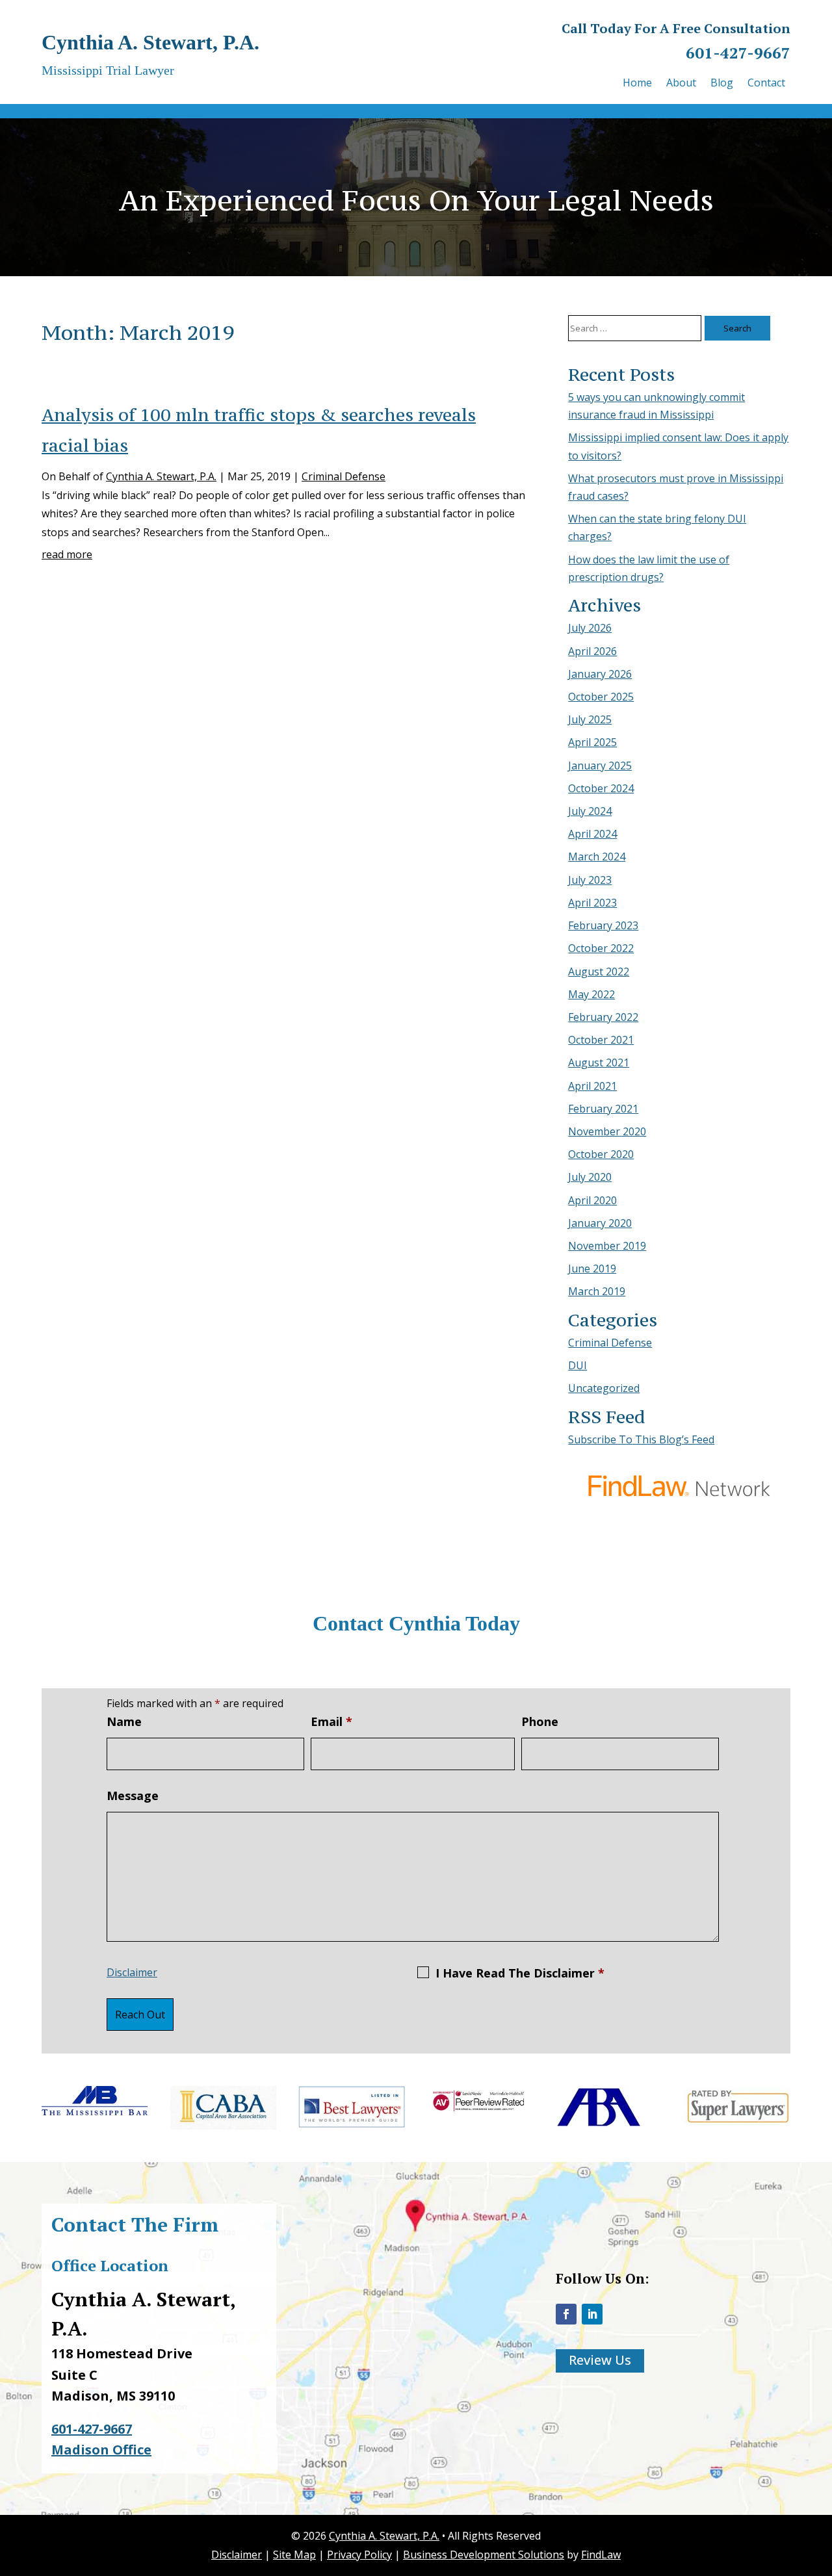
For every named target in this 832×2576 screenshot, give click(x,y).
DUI (578, 1365)
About (681, 84)
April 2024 (592, 834)
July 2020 (590, 1177)
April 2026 (592, 651)
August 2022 (599, 972)
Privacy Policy (359, 2555)
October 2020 (601, 1154)
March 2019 (597, 1291)
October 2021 (601, 1040)
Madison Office (101, 2450)
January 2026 (600, 674)
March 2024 (597, 857)
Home (637, 84)
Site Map (294, 2555)
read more (67, 554)
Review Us (600, 2360)
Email (331, 1721)
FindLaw (601, 2555)
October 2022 (601, 948)
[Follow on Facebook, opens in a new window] (566, 2314)
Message (133, 1796)
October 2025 (601, 697)
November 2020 (607, 1131)
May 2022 (591, 994)
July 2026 (590, 628)
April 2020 (592, 1200)
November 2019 (607, 1246)
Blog (722, 84)
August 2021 (599, 1063)
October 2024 (601, 788)
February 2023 (603, 925)
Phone (540, 1721)
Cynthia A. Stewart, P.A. (161, 476)
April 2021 (592, 1086)
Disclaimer (132, 1972)
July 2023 (590, 880)
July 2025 (590, 719)
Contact (766, 84)
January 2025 (600, 766)
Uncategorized (604, 1388)
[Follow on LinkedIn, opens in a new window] (592, 2314)
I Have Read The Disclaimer (520, 1973)
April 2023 (592, 903)
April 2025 (592, 742)
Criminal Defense (344, 476)
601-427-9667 (738, 53)
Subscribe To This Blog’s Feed (641, 1439)
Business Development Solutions (484, 2555)
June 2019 (592, 1269)
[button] (819, 2482)
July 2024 (590, 811)
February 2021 (603, 1109)
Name (124, 1721)
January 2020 (600, 1223)
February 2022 (603, 1017)
